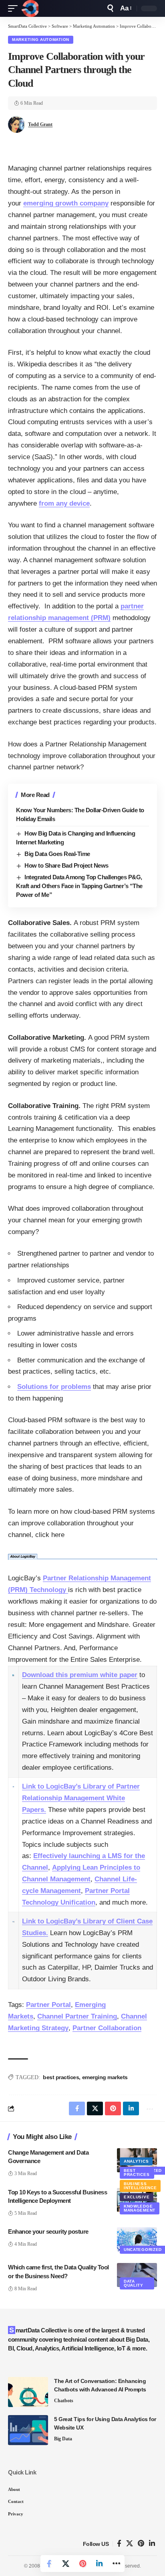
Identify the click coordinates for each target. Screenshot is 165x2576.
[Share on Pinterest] (82, 2564)
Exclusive (137, 2197)
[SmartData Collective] (30, 8)
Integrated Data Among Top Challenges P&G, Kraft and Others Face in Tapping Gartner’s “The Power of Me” (79, 886)
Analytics (136, 2161)
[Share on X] (66, 2564)
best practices (61, 2077)
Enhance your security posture (48, 2231)
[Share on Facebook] (49, 2564)
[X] (130, 2544)
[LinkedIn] (152, 2544)
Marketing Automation (41, 40)
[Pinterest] (141, 2544)
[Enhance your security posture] (137, 2239)
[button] (15, 8)
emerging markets (105, 2077)
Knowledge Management (140, 2208)
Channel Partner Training (77, 2016)
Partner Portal (48, 2005)
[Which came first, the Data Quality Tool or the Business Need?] (137, 2275)
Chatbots (64, 2401)
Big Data (63, 2439)
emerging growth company (66, 203)
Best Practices (137, 2172)
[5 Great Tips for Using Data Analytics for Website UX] (28, 2430)
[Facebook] (119, 2544)
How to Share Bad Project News (66, 865)
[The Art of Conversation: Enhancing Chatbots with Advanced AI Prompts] (28, 2392)
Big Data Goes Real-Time (57, 854)
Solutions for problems (54, 1387)
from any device (64, 503)
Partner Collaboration (107, 2028)
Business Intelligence (140, 2186)
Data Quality (134, 2283)
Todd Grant (40, 124)
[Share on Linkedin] (99, 2564)
